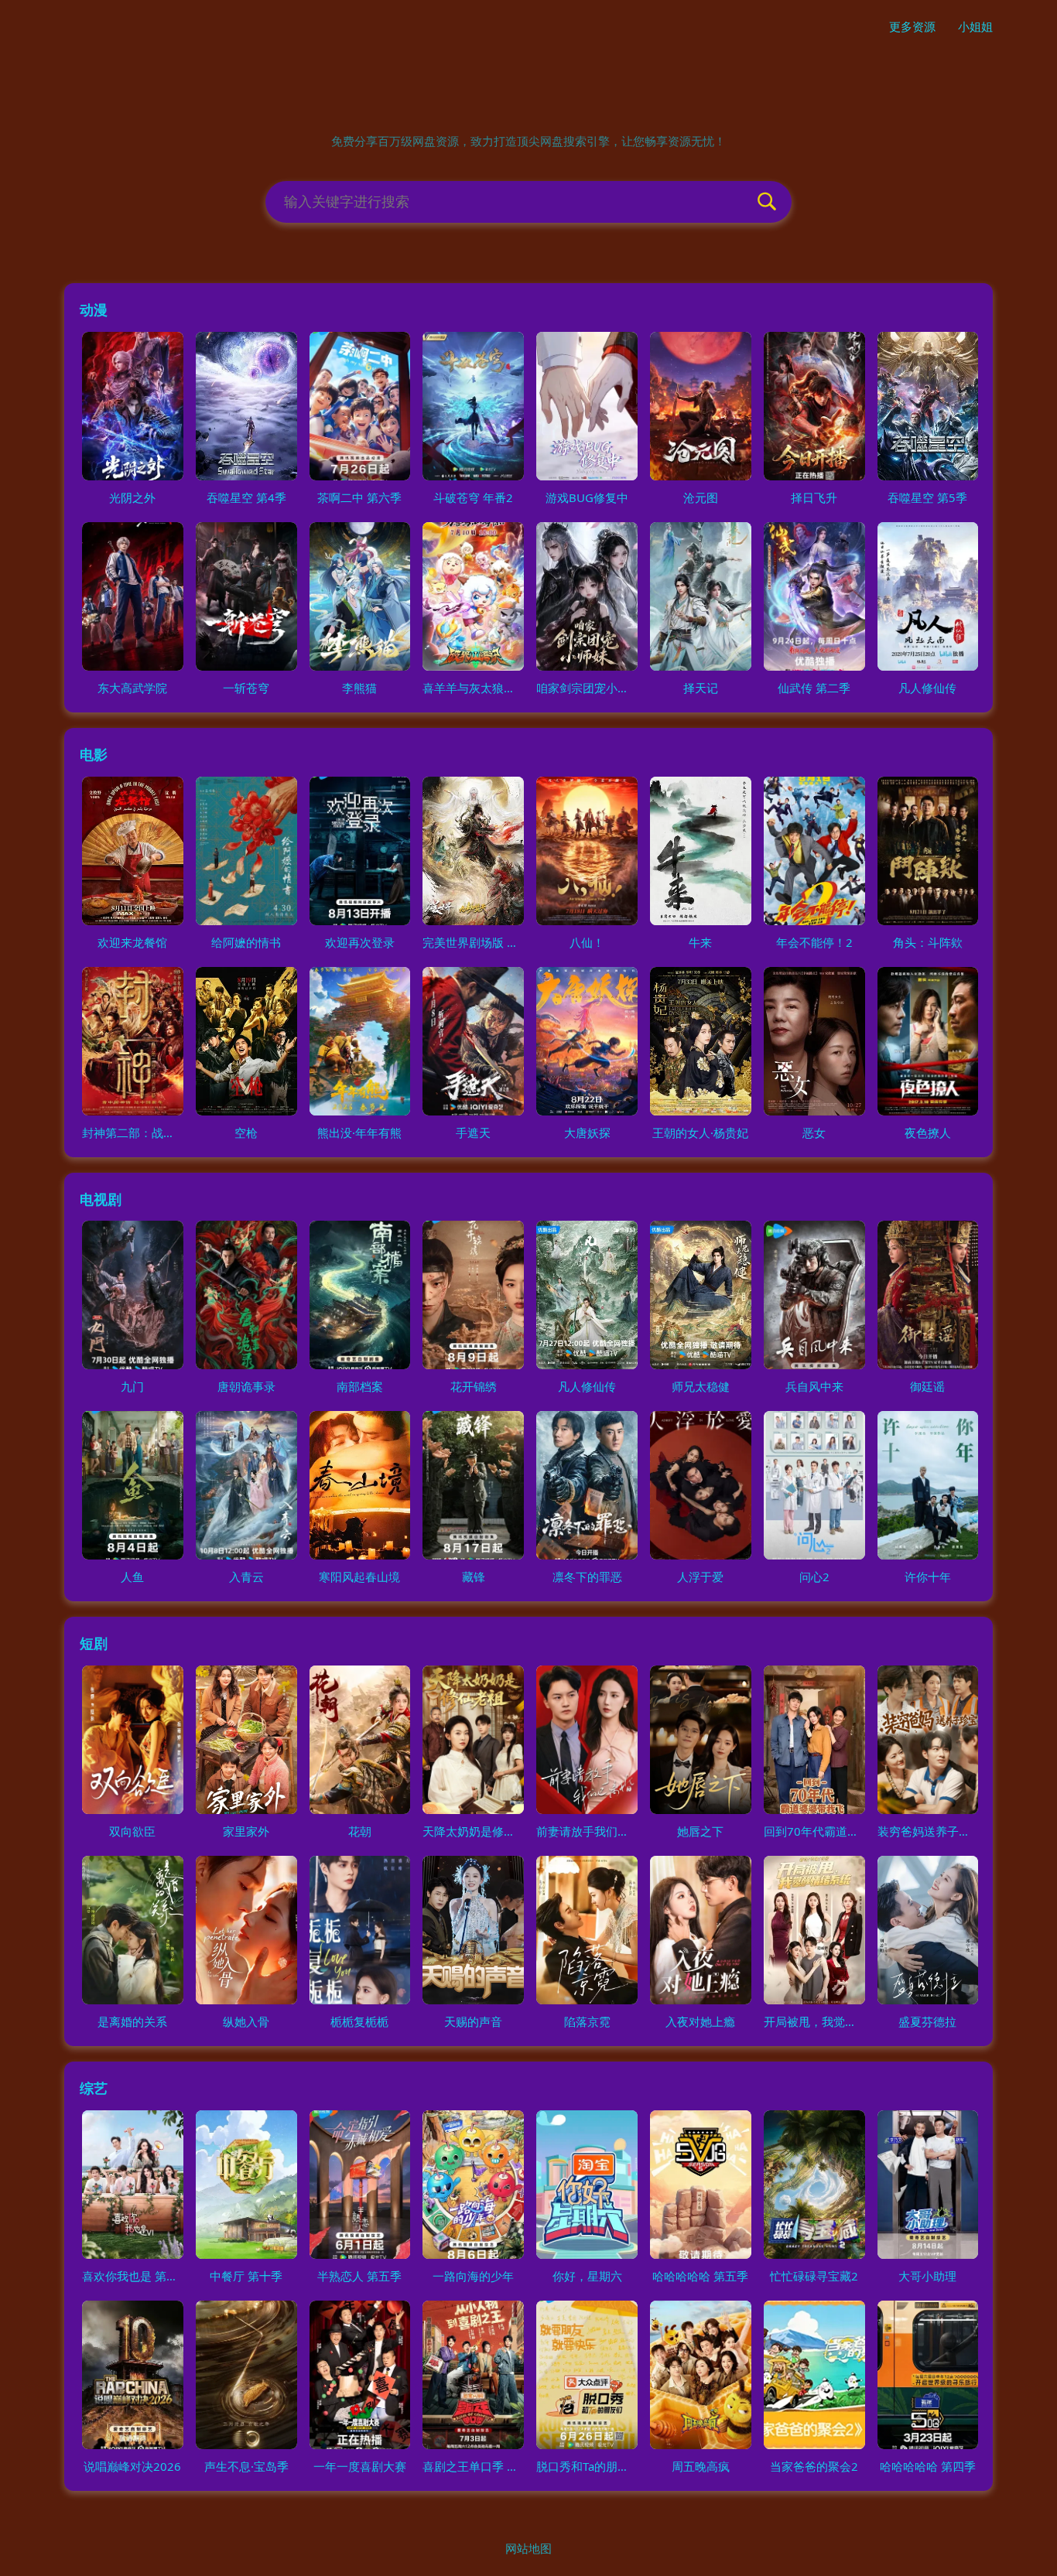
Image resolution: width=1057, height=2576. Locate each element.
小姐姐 (975, 26)
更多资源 (912, 26)
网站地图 (528, 2548)
